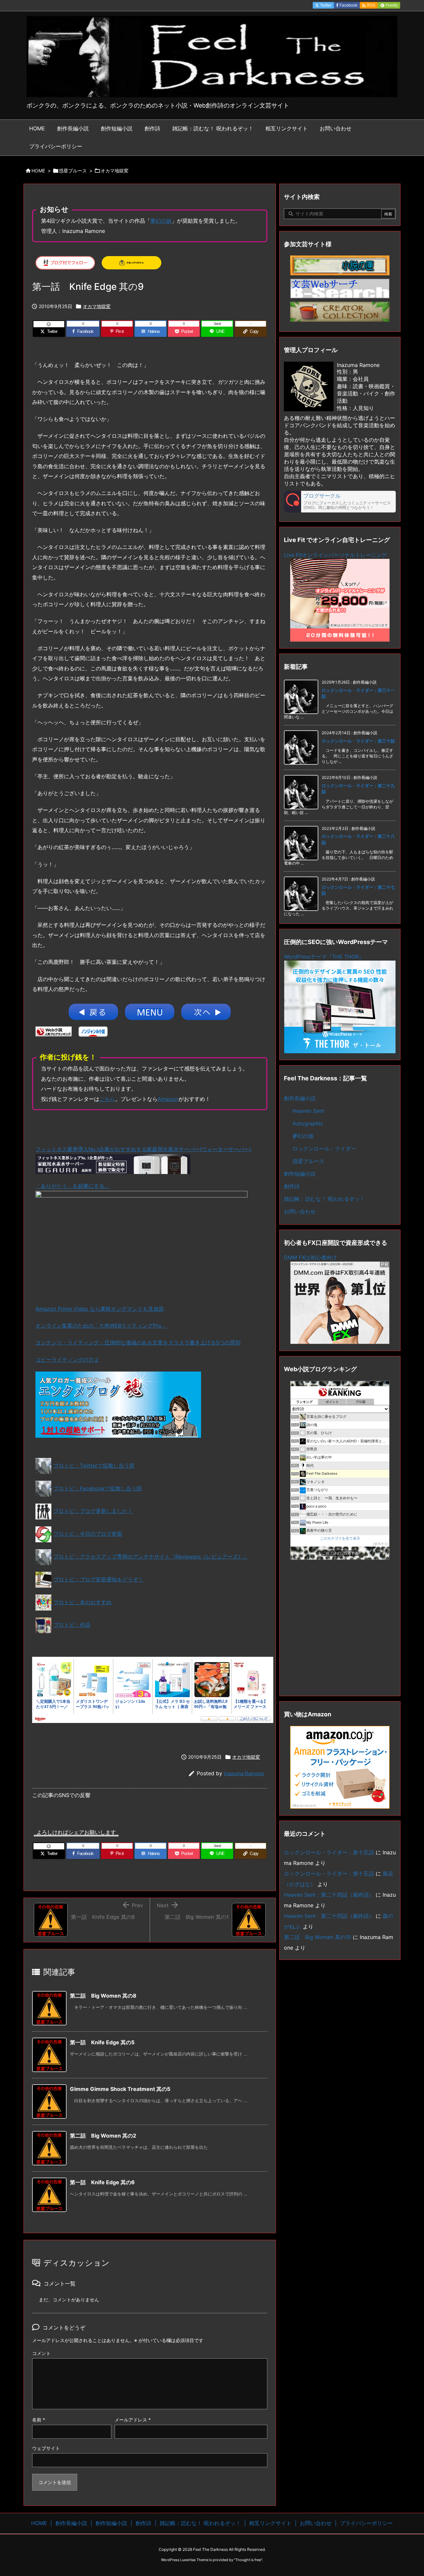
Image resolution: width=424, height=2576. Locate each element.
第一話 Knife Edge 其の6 (102, 2182)
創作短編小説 (300, 1174)
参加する (381, 1544)
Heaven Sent (308, 1111)
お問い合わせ (300, 1211)
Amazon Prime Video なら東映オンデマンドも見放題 (100, 1309)
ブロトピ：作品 (72, 1625)
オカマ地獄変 (115, 171)
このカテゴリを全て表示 (340, 1538)
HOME (38, 171)
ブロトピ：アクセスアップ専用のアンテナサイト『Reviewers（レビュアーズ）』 (151, 1557)
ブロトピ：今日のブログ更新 (88, 1534)
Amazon (168, 1099)
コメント (41, 2353)
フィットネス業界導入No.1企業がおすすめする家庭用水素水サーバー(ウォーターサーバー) (143, 1149)
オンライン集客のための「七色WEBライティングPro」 (101, 1326)
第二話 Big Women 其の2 (103, 2136)
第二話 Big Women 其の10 (318, 1937)
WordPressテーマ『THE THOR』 (324, 957)
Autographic (308, 1123)
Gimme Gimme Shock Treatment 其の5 (120, 2089)
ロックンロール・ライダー (324, 1149)
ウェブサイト (46, 2448)
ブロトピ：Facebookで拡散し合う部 (98, 1488)
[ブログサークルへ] (340, 502)
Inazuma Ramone (244, 1773)
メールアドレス (133, 2420)
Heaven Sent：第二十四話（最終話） (329, 1895)
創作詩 (292, 1186)
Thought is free (248, 2560)
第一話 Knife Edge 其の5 (102, 2042)
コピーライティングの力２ (67, 1360)
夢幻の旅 (161, 221)
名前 (39, 2420)
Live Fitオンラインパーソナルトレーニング (335, 555)
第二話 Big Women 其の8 (103, 1996)
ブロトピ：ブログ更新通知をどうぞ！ (98, 1579)
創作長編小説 (300, 1098)
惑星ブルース (73, 171)
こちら (107, 1099)
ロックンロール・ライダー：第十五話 (329, 1852)
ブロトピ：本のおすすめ (82, 1602)
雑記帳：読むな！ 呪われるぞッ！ (324, 1199)
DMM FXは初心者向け (310, 1257)
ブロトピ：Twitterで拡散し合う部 (94, 1466)
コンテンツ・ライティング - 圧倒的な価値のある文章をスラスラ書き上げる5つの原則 (138, 1342)
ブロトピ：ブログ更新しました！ (93, 1511)
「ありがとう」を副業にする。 (73, 1186)
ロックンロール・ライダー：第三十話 (358, 741)
